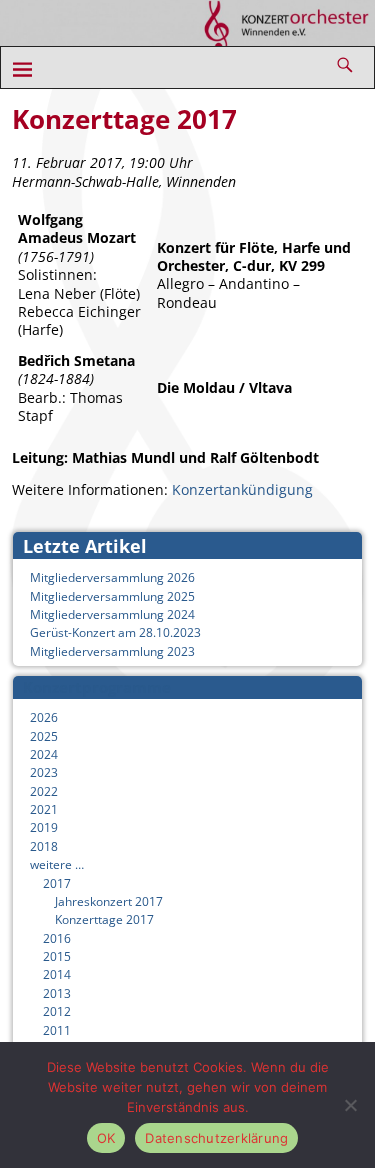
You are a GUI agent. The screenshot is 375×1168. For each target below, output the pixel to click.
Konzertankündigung (242, 489)
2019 (44, 827)
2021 (44, 809)
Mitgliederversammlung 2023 (112, 651)
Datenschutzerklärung (216, 1138)
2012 (57, 1011)
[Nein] (350, 1105)
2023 (44, 772)
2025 (44, 736)
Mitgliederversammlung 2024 (112, 614)
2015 (57, 956)
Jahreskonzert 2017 (109, 901)
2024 (44, 754)
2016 (57, 938)
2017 (57, 883)
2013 (57, 993)
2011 (57, 1030)
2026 (44, 717)
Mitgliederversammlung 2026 (112, 577)
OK (106, 1138)
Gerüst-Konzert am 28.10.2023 (115, 632)
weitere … (57, 864)
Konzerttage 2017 (104, 919)
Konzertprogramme (97, 687)
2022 (44, 791)
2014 (57, 974)
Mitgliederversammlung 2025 (112, 596)
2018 (44, 846)
